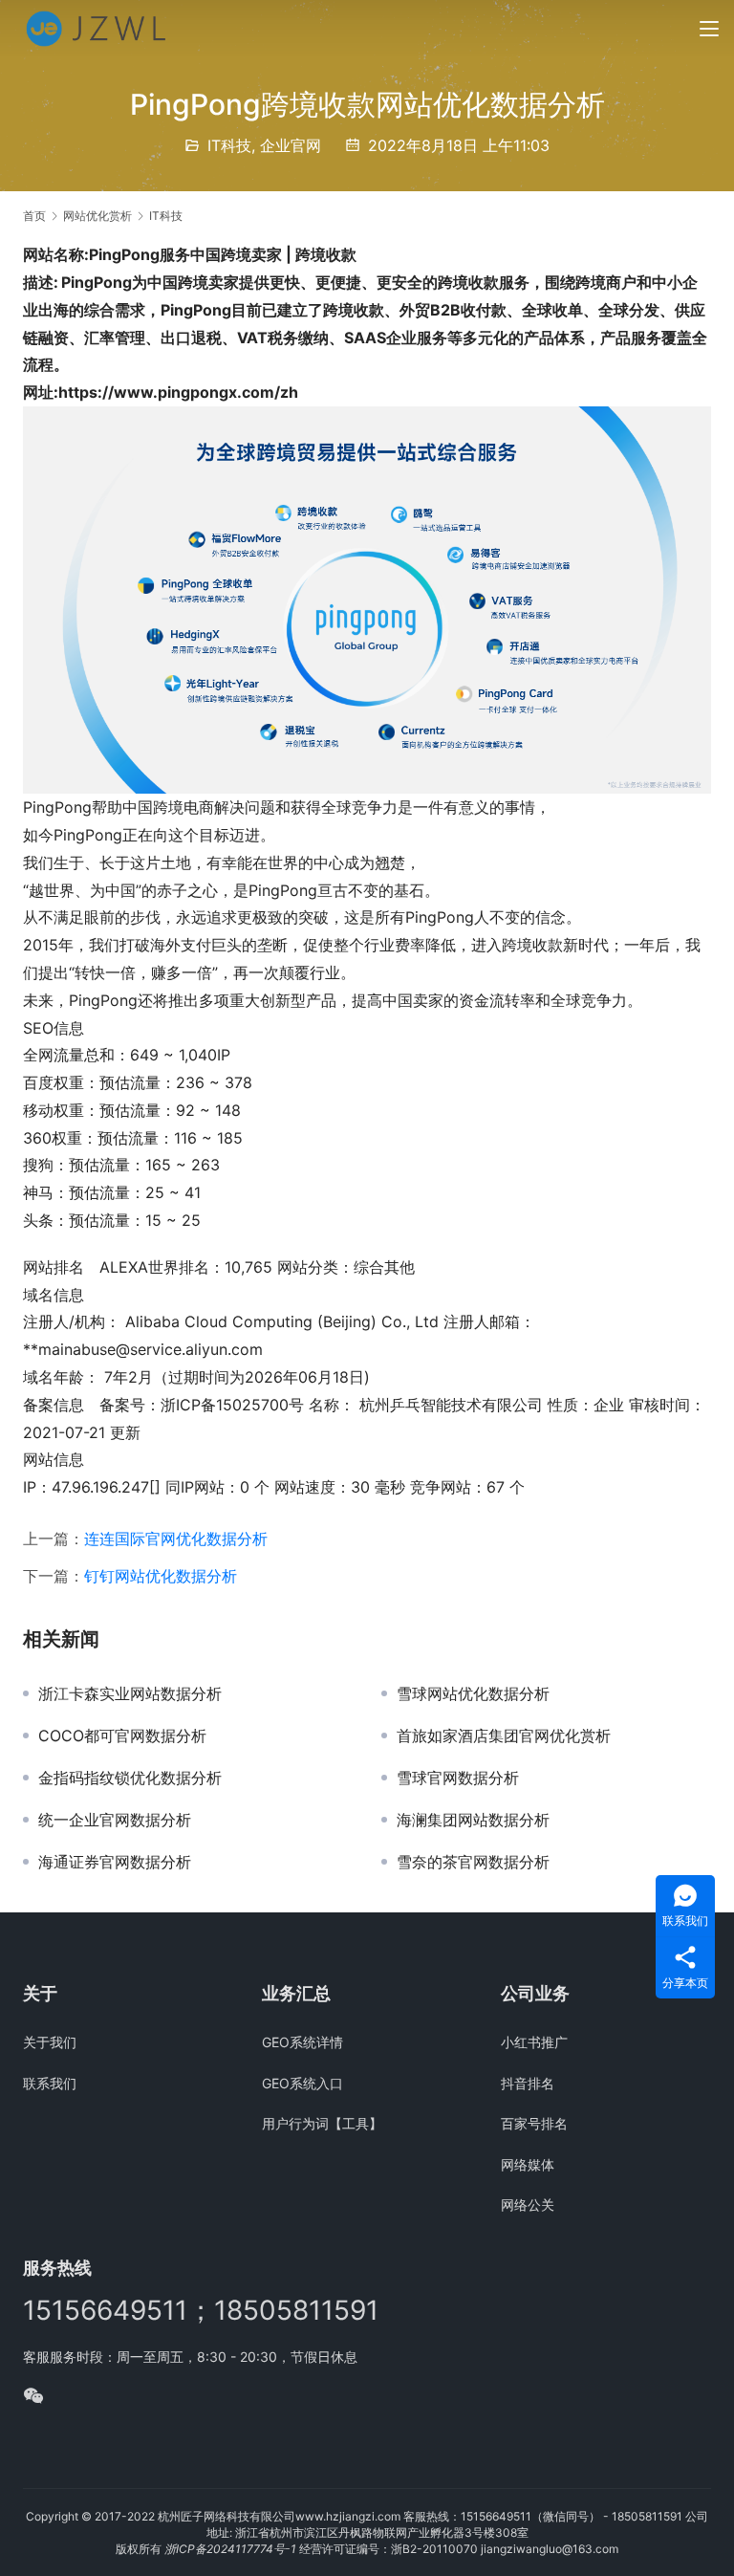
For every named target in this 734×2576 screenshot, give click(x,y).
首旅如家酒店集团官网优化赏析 (504, 1736)
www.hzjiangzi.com (348, 2516)
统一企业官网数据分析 (115, 1820)
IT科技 (229, 145)
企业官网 (291, 145)
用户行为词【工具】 (322, 2123)
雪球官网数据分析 (458, 1778)
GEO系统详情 (302, 2042)
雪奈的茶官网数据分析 (473, 1862)
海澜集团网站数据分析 (473, 1820)
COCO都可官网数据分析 (122, 1736)
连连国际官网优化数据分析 (176, 1539)
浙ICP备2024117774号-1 (230, 2549)
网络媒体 (528, 2164)
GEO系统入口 (302, 2083)
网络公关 (528, 2205)
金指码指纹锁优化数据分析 (130, 1778)
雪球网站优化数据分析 (473, 1693)
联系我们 (50, 2083)
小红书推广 (534, 2042)
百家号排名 (534, 2123)
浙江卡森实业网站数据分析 (130, 1693)
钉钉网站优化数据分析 (161, 1576)
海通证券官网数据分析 (115, 1862)
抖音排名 (528, 2083)
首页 (34, 216)
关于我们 (50, 2042)
